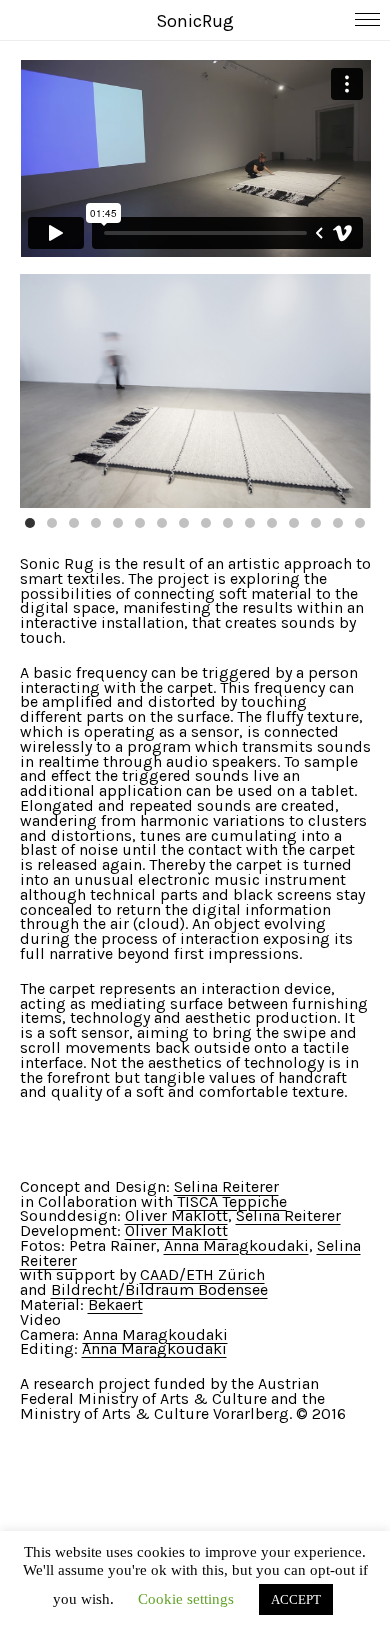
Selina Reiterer (226, 1186)
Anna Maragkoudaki (236, 1245)
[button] (30, 523)
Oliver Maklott (176, 1215)
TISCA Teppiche (232, 1201)
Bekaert (115, 1304)
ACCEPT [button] (296, 1599)
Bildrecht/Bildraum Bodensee (159, 1289)
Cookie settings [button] (186, 1599)
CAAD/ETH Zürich (202, 1274)
